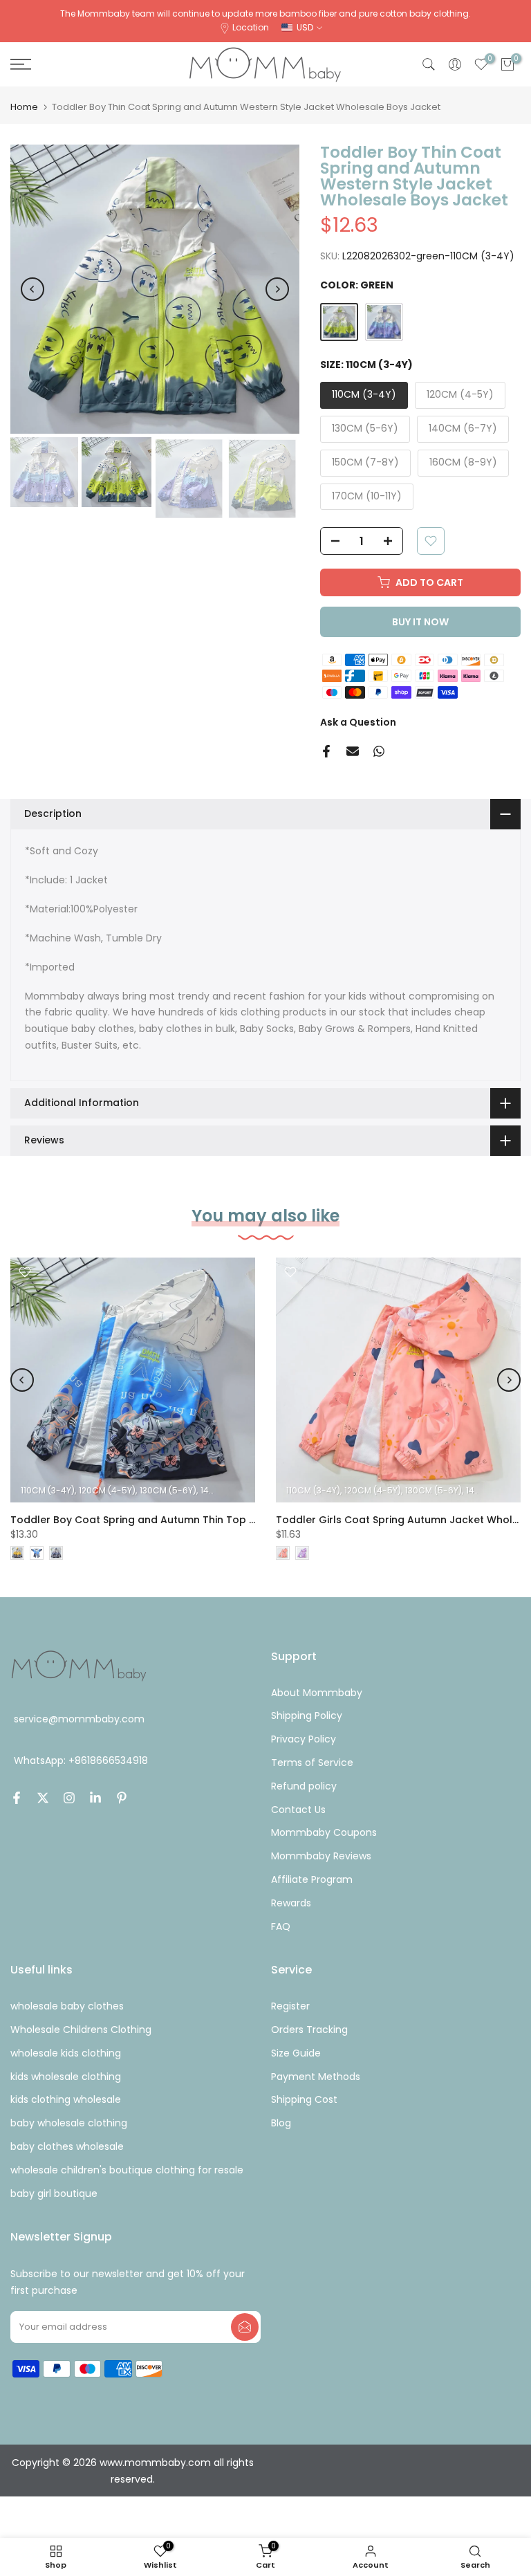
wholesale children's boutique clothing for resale (127, 2170)
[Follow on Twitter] (43, 1798)
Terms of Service (312, 1763)
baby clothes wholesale (67, 2146)
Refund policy (304, 1786)
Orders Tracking (309, 2030)
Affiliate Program (312, 1879)
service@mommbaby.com (79, 1719)
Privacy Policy (304, 1739)
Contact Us (298, 1810)
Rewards (291, 1903)
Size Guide (296, 2053)
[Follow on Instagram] (69, 1798)
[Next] (277, 289)
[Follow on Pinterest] (122, 1798)
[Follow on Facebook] (17, 1798)
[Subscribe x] (245, 2327)
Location (251, 27)
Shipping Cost (304, 2099)
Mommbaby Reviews (321, 1856)
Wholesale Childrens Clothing (81, 2030)
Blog (281, 2123)
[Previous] (32, 289)
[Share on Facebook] (326, 751)
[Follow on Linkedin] (95, 1798)
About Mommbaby (317, 1693)
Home (24, 107)
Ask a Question (358, 722)
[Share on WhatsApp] (379, 751)
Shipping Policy (307, 1715)
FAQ (281, 1926)
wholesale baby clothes (67, 2006)
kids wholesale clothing (66, 2077)
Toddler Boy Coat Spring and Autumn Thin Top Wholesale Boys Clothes (191, 1520)
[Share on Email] (353, 751)
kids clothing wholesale (66, 2099)
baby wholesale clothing (69, 2123)
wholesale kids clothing (66, 2053)
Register (290, 2006)
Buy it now (420, 622)
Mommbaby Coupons (324, 1832)
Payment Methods (316, 2077)
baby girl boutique (54, 2193)
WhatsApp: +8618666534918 (81, 1761)
